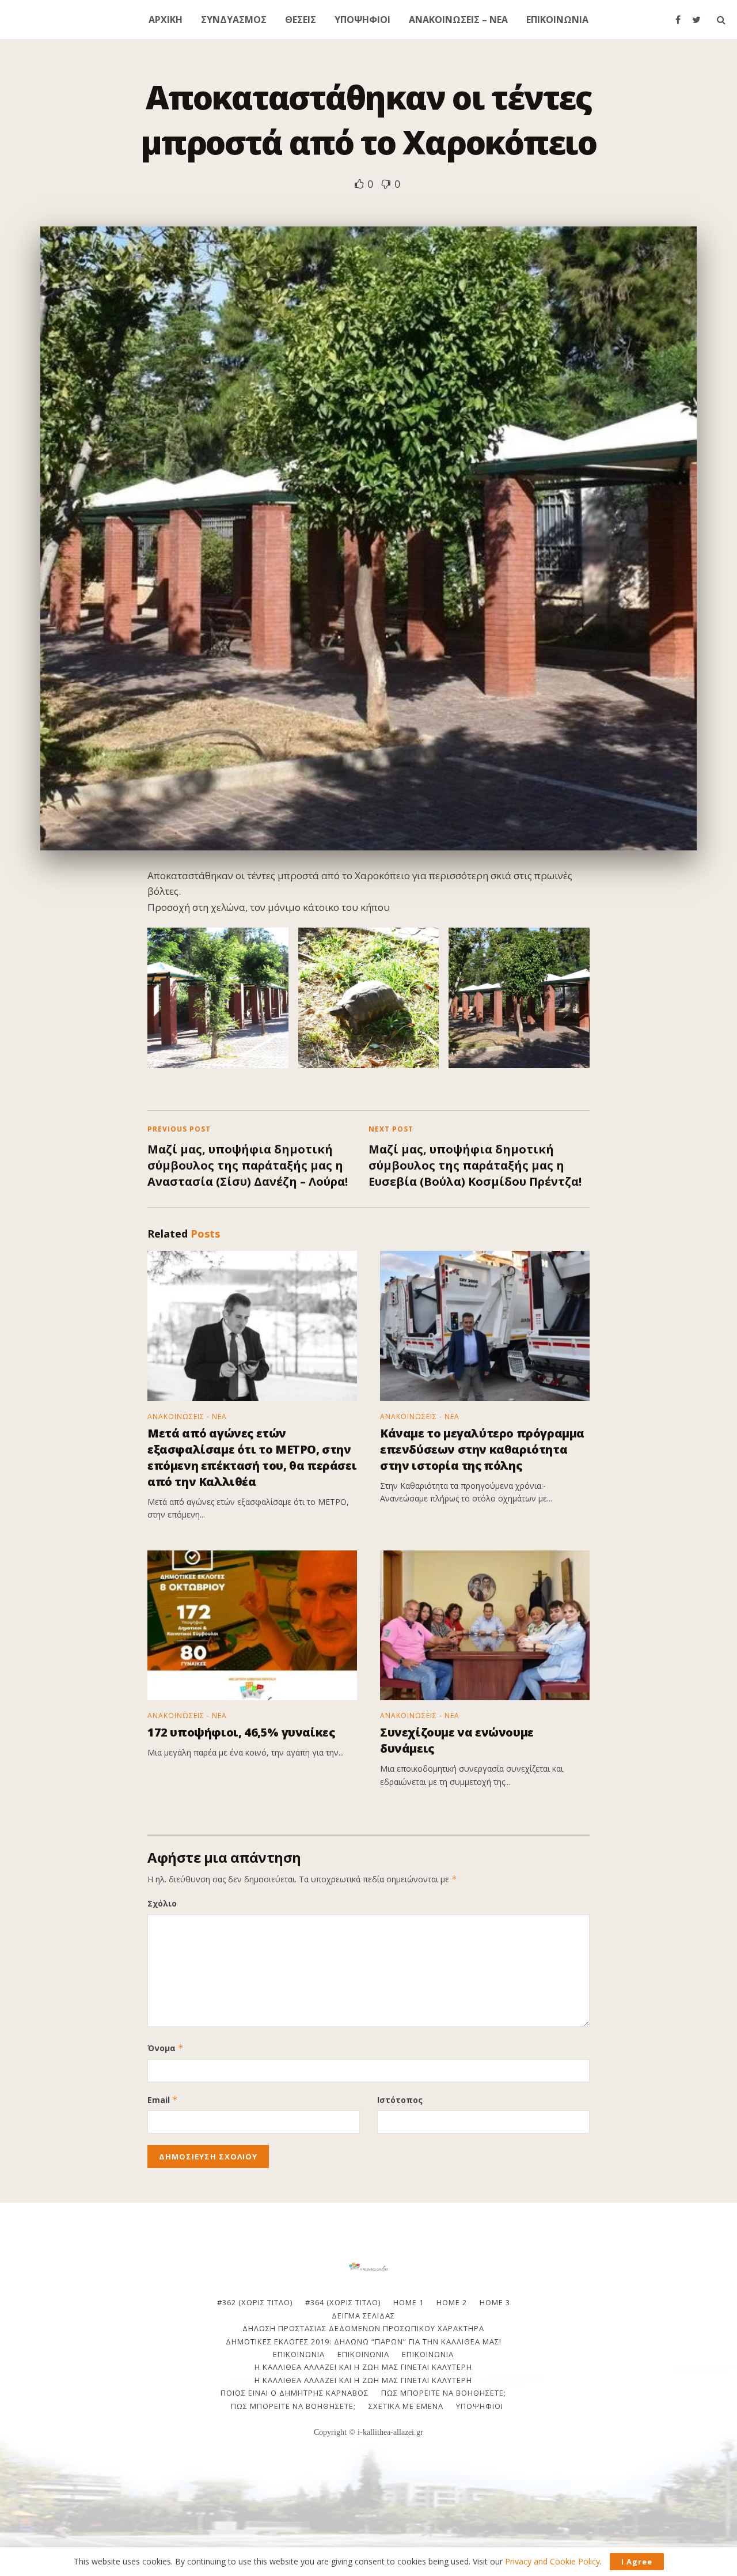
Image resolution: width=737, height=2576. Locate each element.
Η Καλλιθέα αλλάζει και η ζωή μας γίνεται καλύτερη (363, 2367)
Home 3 (495, 2302)
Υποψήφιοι (480, 2406)
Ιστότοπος (400, 2100)
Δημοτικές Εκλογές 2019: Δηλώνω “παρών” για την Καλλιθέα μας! (364, 2342)
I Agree (637, 2562)
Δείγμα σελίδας (363, 2316)
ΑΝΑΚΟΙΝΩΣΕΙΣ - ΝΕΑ (187, 1417)
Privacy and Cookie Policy (552, 2561)
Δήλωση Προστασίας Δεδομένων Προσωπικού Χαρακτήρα (363, 2328)
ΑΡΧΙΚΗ (166, 20)
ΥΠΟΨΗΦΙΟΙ (362, 20)
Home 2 (452, 2302)
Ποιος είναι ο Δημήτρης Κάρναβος (295, 2393)
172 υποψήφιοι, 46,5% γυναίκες (241, 1732)
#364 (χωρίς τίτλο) (343, 2302)
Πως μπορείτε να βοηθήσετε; (444, 2393)
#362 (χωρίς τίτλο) (255, 2302)
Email (163, 2100)
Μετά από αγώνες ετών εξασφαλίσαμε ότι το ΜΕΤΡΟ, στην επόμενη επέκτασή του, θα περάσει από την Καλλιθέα (252, 1457)
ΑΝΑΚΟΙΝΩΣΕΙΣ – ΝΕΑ (458, 20)
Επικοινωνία (363, 2354)
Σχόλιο (162, 1903)
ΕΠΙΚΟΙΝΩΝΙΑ (557, 20)
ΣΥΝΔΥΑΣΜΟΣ (234, 20)
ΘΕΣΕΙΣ (301, 20)
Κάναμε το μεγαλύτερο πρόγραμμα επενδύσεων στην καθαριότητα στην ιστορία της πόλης (482, 1449)
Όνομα (166, 2048)
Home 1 (409, 2302)
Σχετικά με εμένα (406, 2406)
